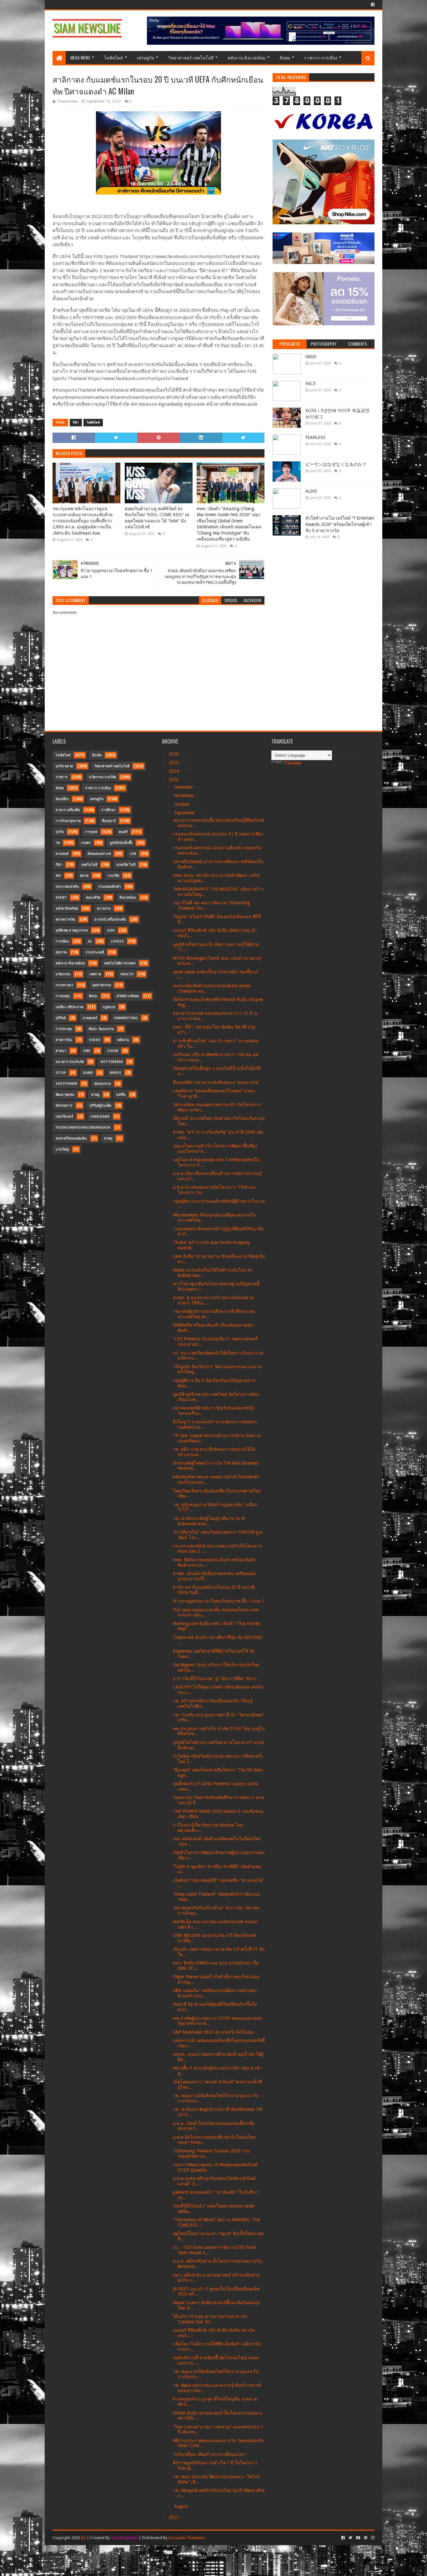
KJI (83, 2538)
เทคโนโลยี (89, 865)
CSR (133, 854)
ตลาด (84, 876)
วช (58, 843)
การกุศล (91, 832)
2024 (174, 771)
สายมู (95, 1095)
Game (88, 1073)
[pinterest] (366, 2538)
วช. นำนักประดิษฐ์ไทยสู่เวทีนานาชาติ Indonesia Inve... (209, 1521)
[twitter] (350, 2538)
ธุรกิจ (60, 832)
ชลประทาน (103, 1084)
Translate (293, 763)
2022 (174, 2517)
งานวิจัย (113, 876)
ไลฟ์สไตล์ (113, 57)
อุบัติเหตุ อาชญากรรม (72, 930)
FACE (311, 384)
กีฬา (76, 422)
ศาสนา (61, 1051)
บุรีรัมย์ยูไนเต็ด (100, 1106)
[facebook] (372, 5)
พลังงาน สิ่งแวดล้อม (246, 57)
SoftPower (66, 1084)
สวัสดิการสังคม (128, 996)
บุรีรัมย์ (61, 1018)
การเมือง (62, 941)
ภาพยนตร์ (90, 1018)
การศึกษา (108, 810)
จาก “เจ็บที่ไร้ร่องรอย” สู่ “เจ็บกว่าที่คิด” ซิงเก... (216, 1679)
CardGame (100, 1117)
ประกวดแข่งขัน (67, 887)
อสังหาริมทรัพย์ (67, 909)
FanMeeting (126, 1018)
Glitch (311, 357)
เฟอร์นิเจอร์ (64, 1117)
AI (90, 941)
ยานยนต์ (62, 854)
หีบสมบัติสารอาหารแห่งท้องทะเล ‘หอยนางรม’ (216, 1082)
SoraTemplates (124, 2538)
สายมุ (108, 1138)
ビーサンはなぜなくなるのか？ (336, 464)
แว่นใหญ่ (62, 1149)
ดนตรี (123, 832)
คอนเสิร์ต (93, 898)
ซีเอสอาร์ (109, 821)
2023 (174, 780)
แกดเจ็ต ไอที (126, 865)
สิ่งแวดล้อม (128, 898)
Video (95, 1040)
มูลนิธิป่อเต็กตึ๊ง (121, 843)
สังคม (285, 57)
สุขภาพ (61, 952)
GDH (111, 930)
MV (58, 876)
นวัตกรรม (63, 974)
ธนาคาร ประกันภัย (70, 1062)
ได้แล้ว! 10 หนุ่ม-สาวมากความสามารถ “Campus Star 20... (210, 2319)
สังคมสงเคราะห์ (99, 854)
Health (127, 974)
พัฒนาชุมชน (65, 1095)
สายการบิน (64, 1040)
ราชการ (62, 777)
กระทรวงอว (64, 985)
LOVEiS (117, 941)
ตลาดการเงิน (65, 920)
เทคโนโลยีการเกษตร (120, 963)
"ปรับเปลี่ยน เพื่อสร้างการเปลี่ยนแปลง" (210, 2454)
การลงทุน (63, 996)
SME (87, 1051)
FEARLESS (315, 437)
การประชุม (64, 1029)
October (182, 804)
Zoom (113, 1051)
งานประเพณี (95, 952)
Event (61, 898)
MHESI (116, 1073)
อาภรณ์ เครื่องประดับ (110, 920)
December (184, 787)
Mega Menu (80, 57)
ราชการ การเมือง (321, 57)
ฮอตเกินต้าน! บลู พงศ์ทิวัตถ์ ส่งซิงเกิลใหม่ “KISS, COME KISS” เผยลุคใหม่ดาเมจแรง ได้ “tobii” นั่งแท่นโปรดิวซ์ (157, 518)
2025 (174, 763)
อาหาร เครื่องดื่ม (68, 810)
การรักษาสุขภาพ (68, 821)
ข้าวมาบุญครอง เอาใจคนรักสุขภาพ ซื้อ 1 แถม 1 (219, 1601)
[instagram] (372, 2538)
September (185, 813)
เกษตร (86, 843)
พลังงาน (123, 1040)
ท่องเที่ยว (62, 799)
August (182, 2506)
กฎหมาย (109, 1007)
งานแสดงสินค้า (110, 887)
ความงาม (104, 909)
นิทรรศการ (64, 1106)
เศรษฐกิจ (146, 57)
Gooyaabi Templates (187, 2538)
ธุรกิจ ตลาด (64, 766)
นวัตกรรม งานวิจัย (102, 777)
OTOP (61, 1073)
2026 (174, 754)
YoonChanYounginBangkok (83, 1128)
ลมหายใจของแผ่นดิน (71, 1138)
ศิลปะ (93, 996)
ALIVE (311, 491)
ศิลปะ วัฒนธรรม (101, 1029)
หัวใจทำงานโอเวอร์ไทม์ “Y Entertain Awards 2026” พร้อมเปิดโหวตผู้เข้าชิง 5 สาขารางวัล (340, 524)
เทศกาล (95, 974)
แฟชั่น (121, 1095)
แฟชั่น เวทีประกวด (70, 1007)
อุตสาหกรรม (102, 985)
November (185, 795)
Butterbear (112, 1062)
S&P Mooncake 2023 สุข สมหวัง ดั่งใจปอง (213, 2032)
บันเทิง (97, 755)
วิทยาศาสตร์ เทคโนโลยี (191, 57)
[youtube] (358, 2538)
